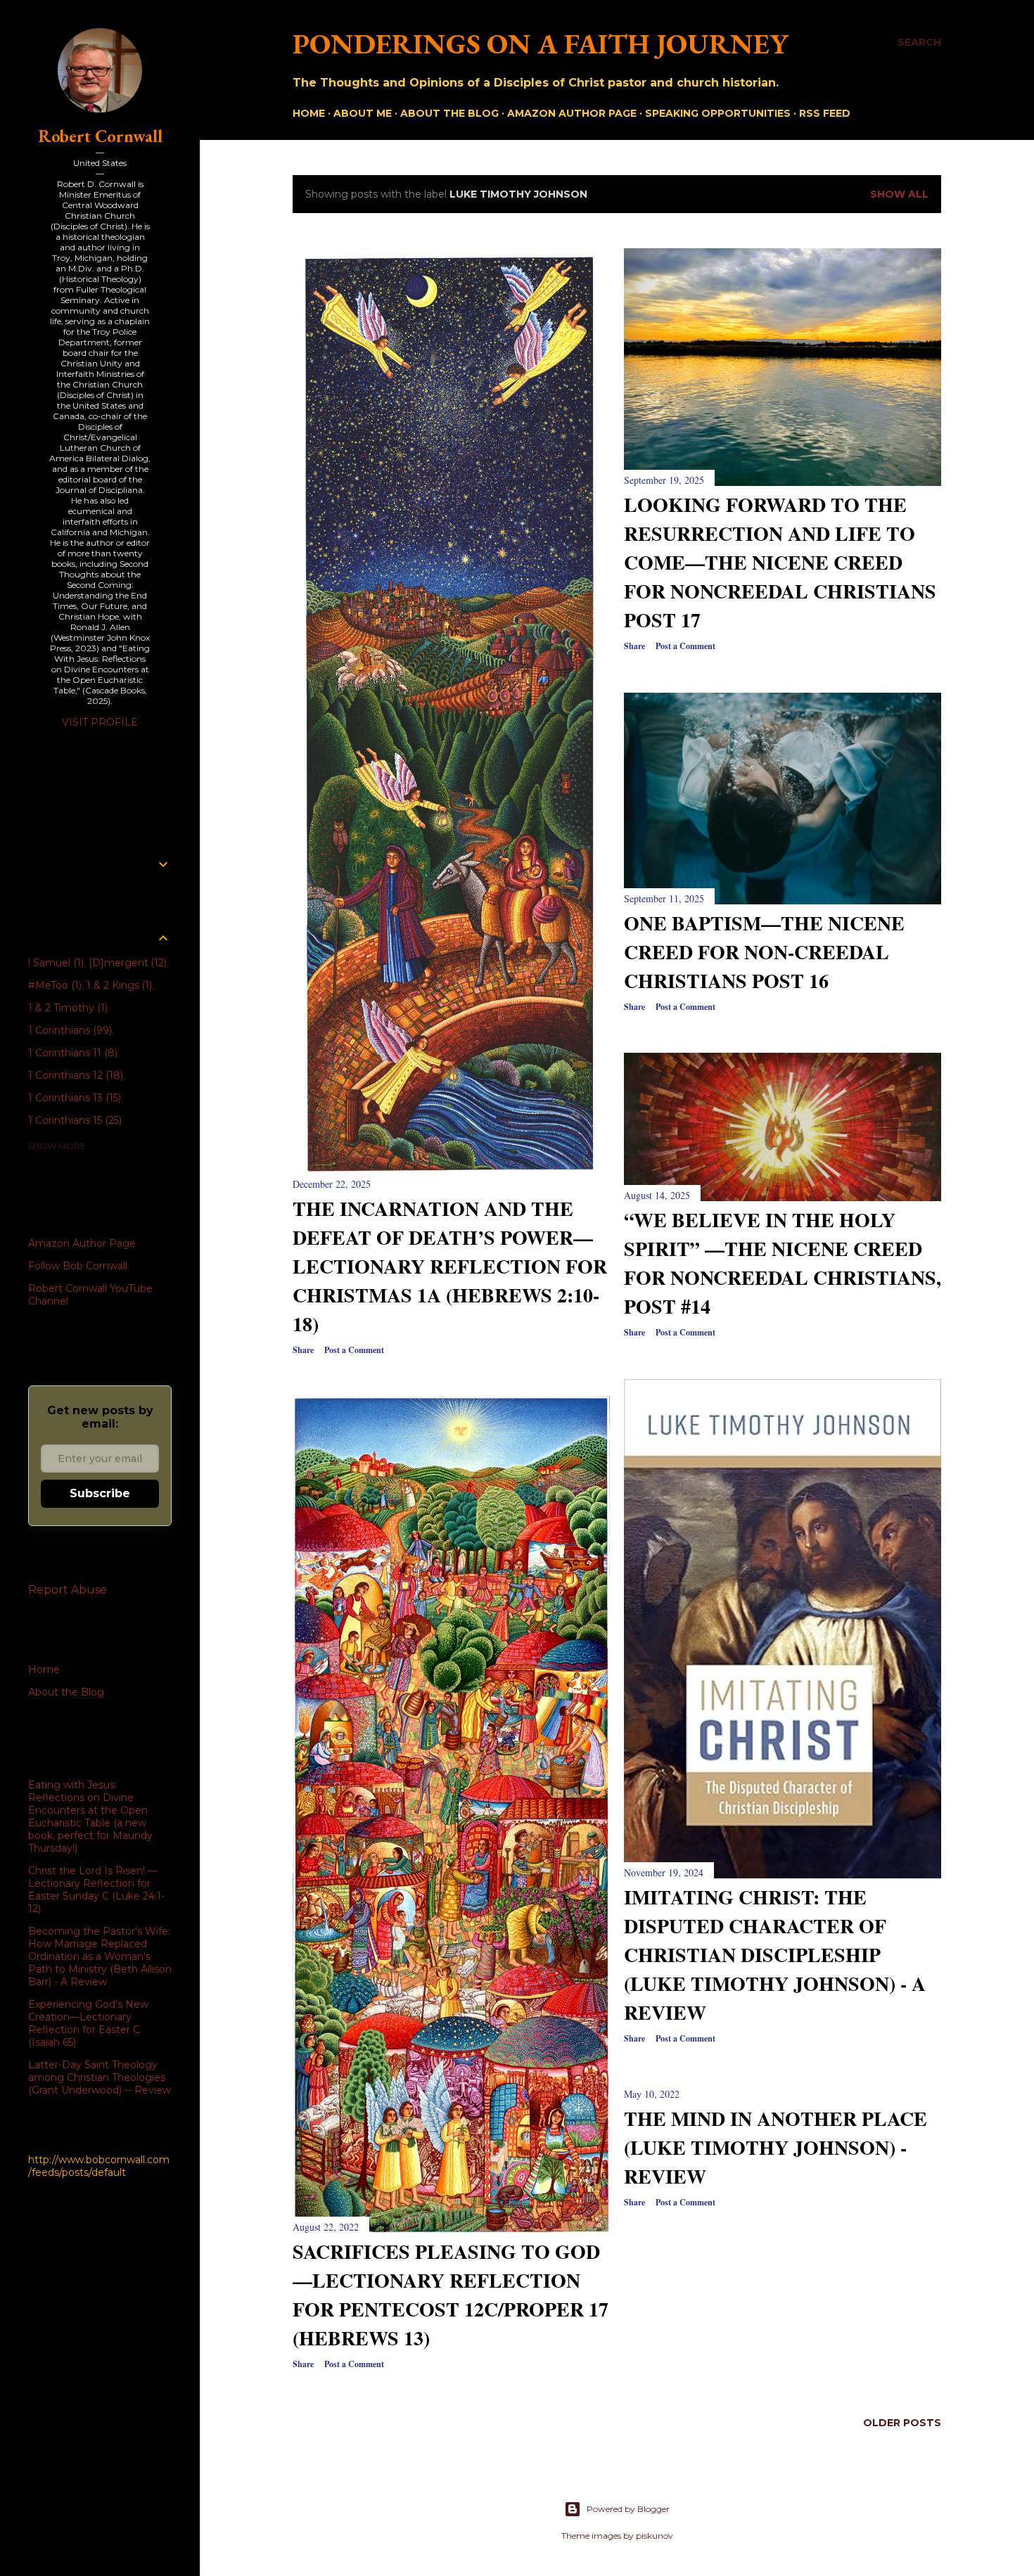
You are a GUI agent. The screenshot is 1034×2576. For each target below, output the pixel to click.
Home (309, 113)
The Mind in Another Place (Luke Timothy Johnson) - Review (775, 2147)
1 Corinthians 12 (74, 1075)
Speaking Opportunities (718, 113)
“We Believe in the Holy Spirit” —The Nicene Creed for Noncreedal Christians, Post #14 (783, 1263)
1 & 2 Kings (118, 985)
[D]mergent (127, 963)
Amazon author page (572, 113)
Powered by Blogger (628, 2509)
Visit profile (100, 722)
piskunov (655, 2536)
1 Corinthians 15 (74, 1120)
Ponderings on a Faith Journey (541, 44)
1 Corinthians (69, 1030)
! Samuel (55, 963)
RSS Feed (825, 113)
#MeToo (53, 985)
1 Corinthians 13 (73, 1098)
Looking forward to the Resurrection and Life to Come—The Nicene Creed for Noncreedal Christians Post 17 (780, 562)
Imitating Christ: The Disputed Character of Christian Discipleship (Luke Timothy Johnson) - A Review (775, 1955)
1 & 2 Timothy (66, 1008)
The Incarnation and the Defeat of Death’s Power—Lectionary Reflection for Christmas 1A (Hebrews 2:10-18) (450, 1266)
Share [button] (303, 1350)
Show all (899, 194)
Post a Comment (354, 1350)
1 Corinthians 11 (71, 1053)
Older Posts (902, 2423)
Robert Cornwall (100, 136)
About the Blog (449, 113)
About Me (363, 113)
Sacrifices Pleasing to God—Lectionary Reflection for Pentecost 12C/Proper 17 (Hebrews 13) (451, 2295)
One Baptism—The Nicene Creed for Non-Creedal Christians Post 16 (764, 952)
